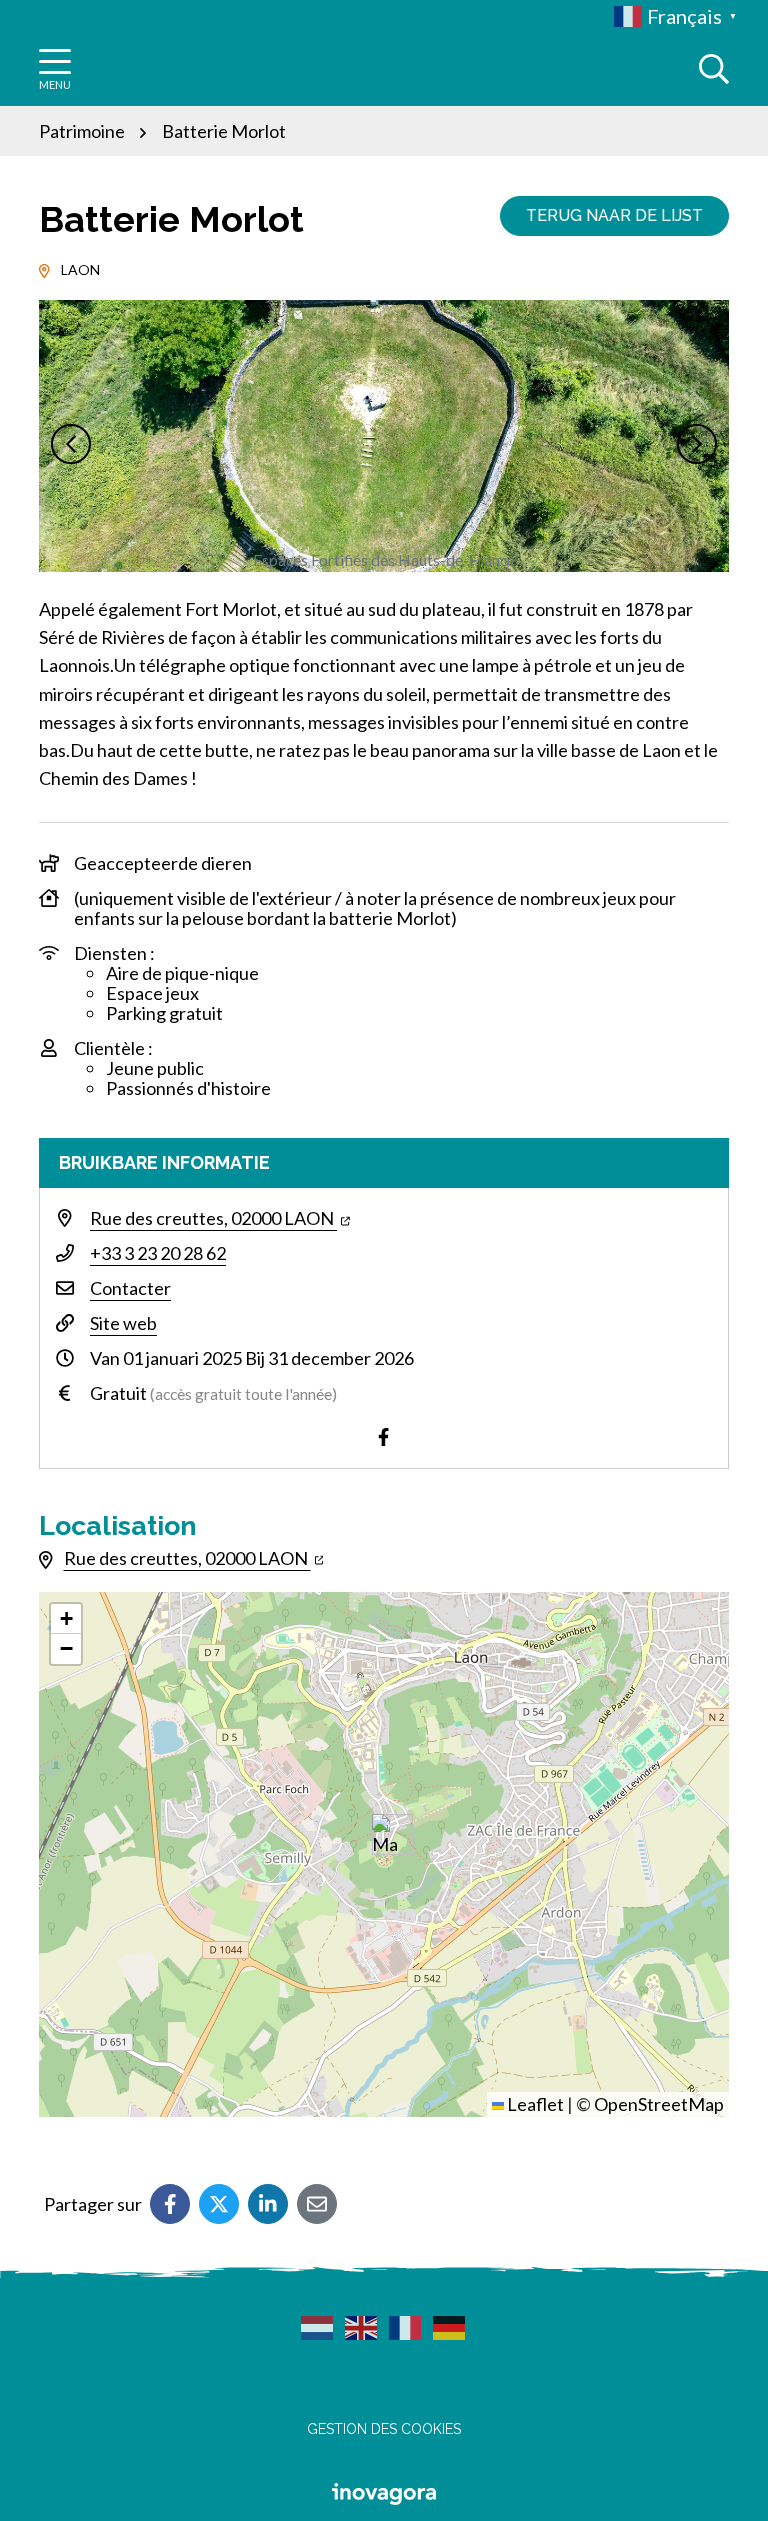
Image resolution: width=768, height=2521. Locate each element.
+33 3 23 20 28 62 (158, 1253)
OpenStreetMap (659, 2104)
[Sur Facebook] (170, 2204)
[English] (362, 2327)
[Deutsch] (450, 2327)
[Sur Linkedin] (268, 2204)
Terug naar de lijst (614, 215)
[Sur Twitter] (219, 2204)
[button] (71, 444)
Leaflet (534, 2104)
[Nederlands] (318, 2327)
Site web (123, 1323)
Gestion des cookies (384, 2429)
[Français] (406, 2327)
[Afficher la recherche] (714, 69)
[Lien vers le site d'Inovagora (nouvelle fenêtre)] (384, 2492)
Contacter (130, 1288)
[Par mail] (317, 2204)
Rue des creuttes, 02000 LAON (213, 1218)
